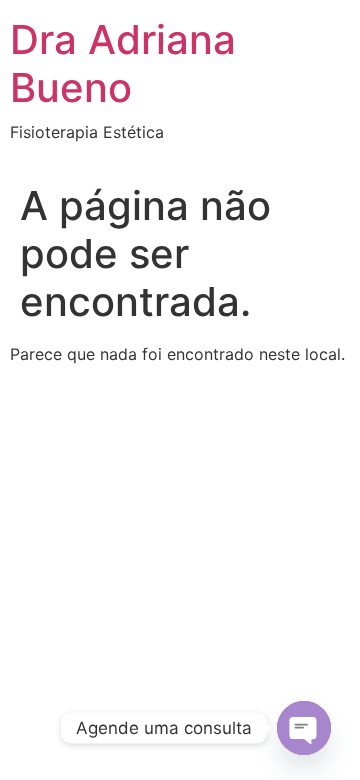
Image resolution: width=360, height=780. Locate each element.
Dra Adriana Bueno (123, 63)
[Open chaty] (304, 728)
